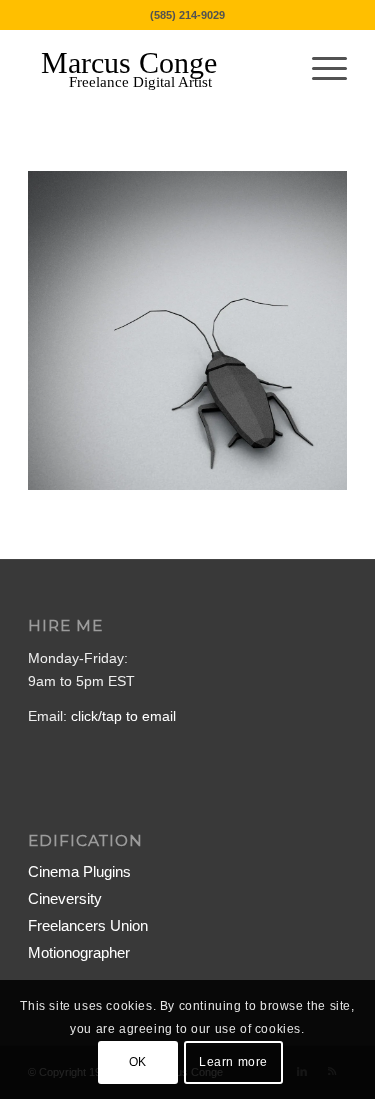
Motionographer (79, 952)
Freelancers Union (88, 925)
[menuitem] (319, 69)
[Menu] (319, 69)
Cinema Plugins (79, 871)
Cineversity (65, 898)
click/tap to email (123, 716)
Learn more (233, 1062)
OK (138, 1062)
